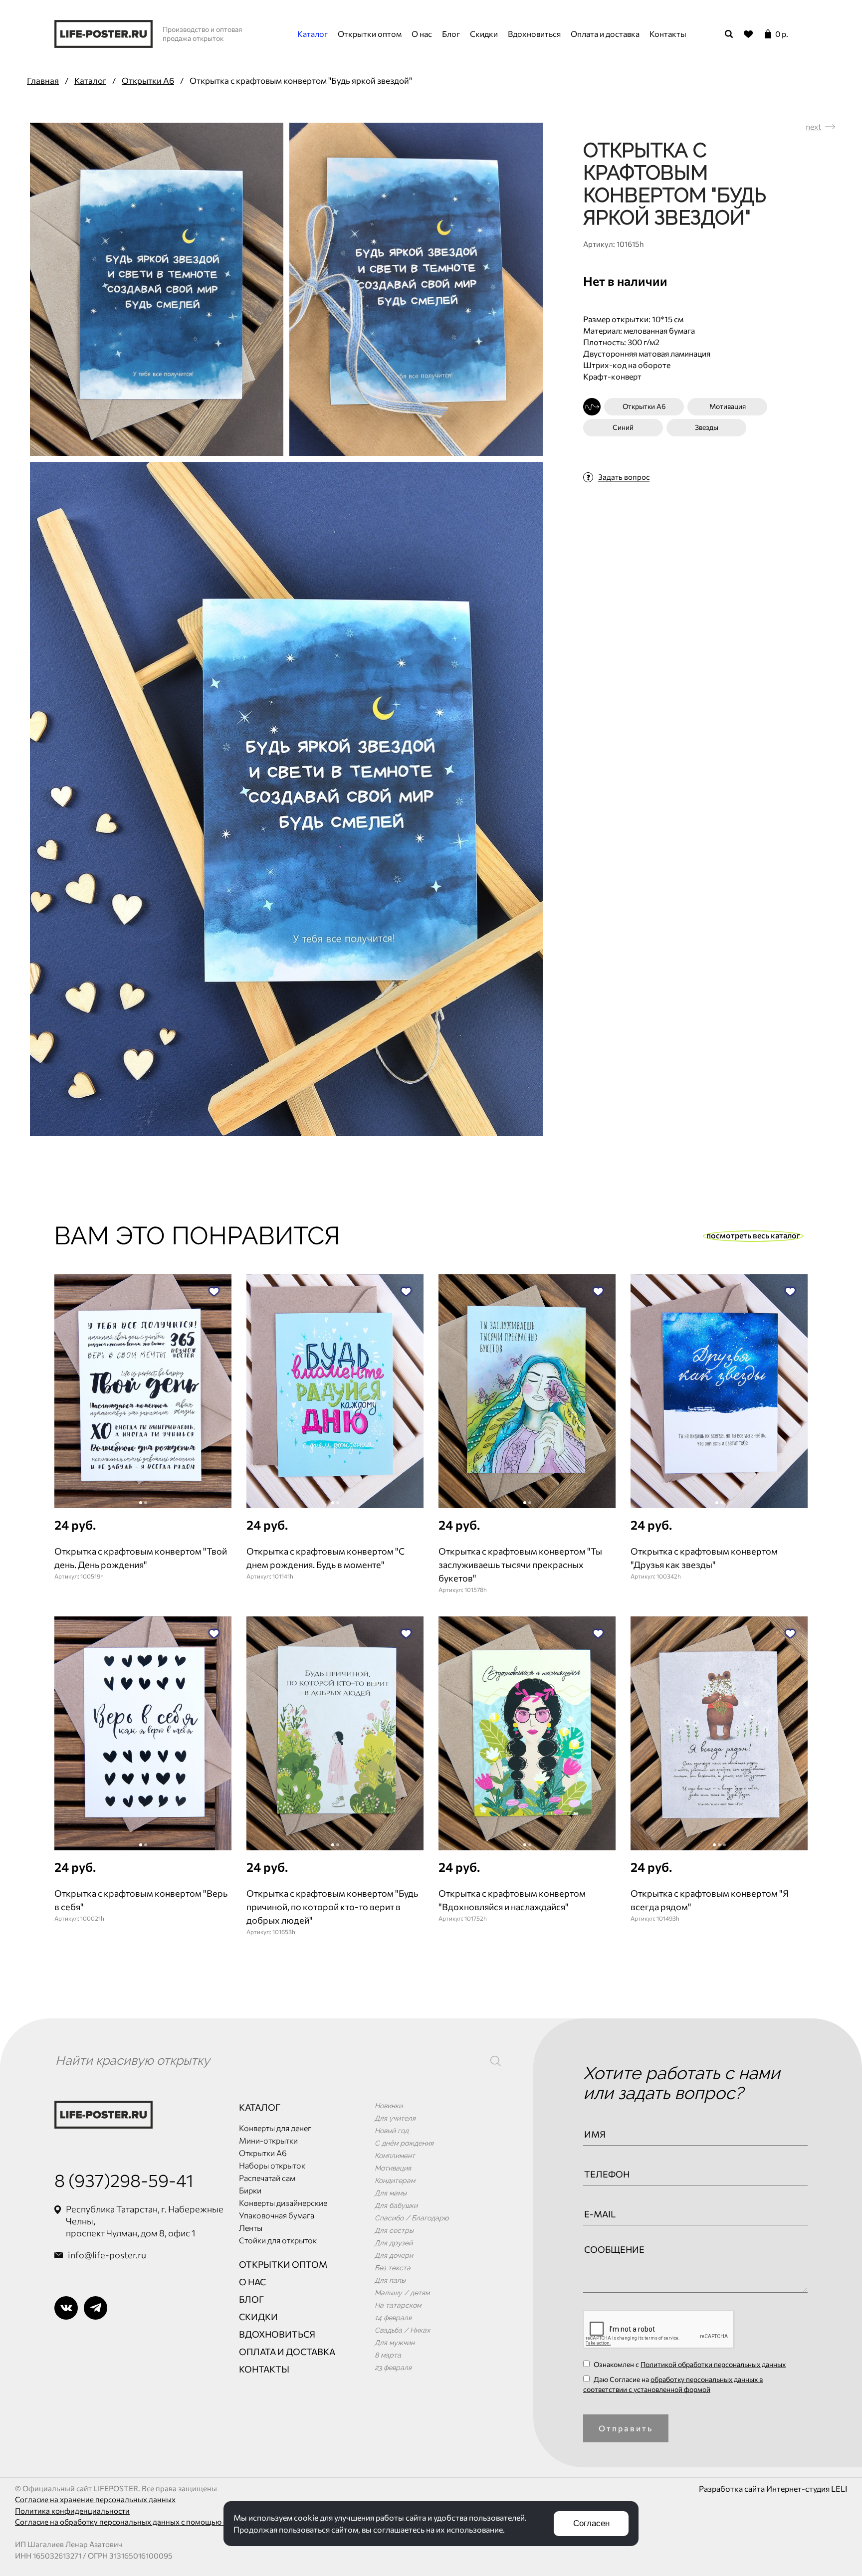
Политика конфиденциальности (72, 2511)
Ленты (251, 2228)
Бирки (250, 2190)
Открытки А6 (148, 81)
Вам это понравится (197, 1236)
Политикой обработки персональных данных (713, 2364)
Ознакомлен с (689, 2364)
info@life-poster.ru (107, 2255)
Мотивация (728, 406)
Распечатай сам (267, 2178)
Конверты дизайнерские (283, 2203)
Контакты (668, 34)
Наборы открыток (272, 2165)
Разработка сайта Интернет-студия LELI (773, 2488)
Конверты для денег (275, 2128)
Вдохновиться (534, 34)
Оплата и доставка (605, 34)
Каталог (313, 34)
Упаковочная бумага (277, 2215)
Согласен (591, 2523)
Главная (43, 81)
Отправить (626, 2428)
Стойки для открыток (278, 2240)
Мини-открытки (268, 2140)
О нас (422, 34)
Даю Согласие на (673, 2384)
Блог (451, 34)
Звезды (707, 427)
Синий (623, 427)
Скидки (484, 34)
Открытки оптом (370, 34)
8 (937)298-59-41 (124, 2180)
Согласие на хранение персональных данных (95, 2499)
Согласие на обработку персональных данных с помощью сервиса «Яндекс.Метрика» (168, 2522)
